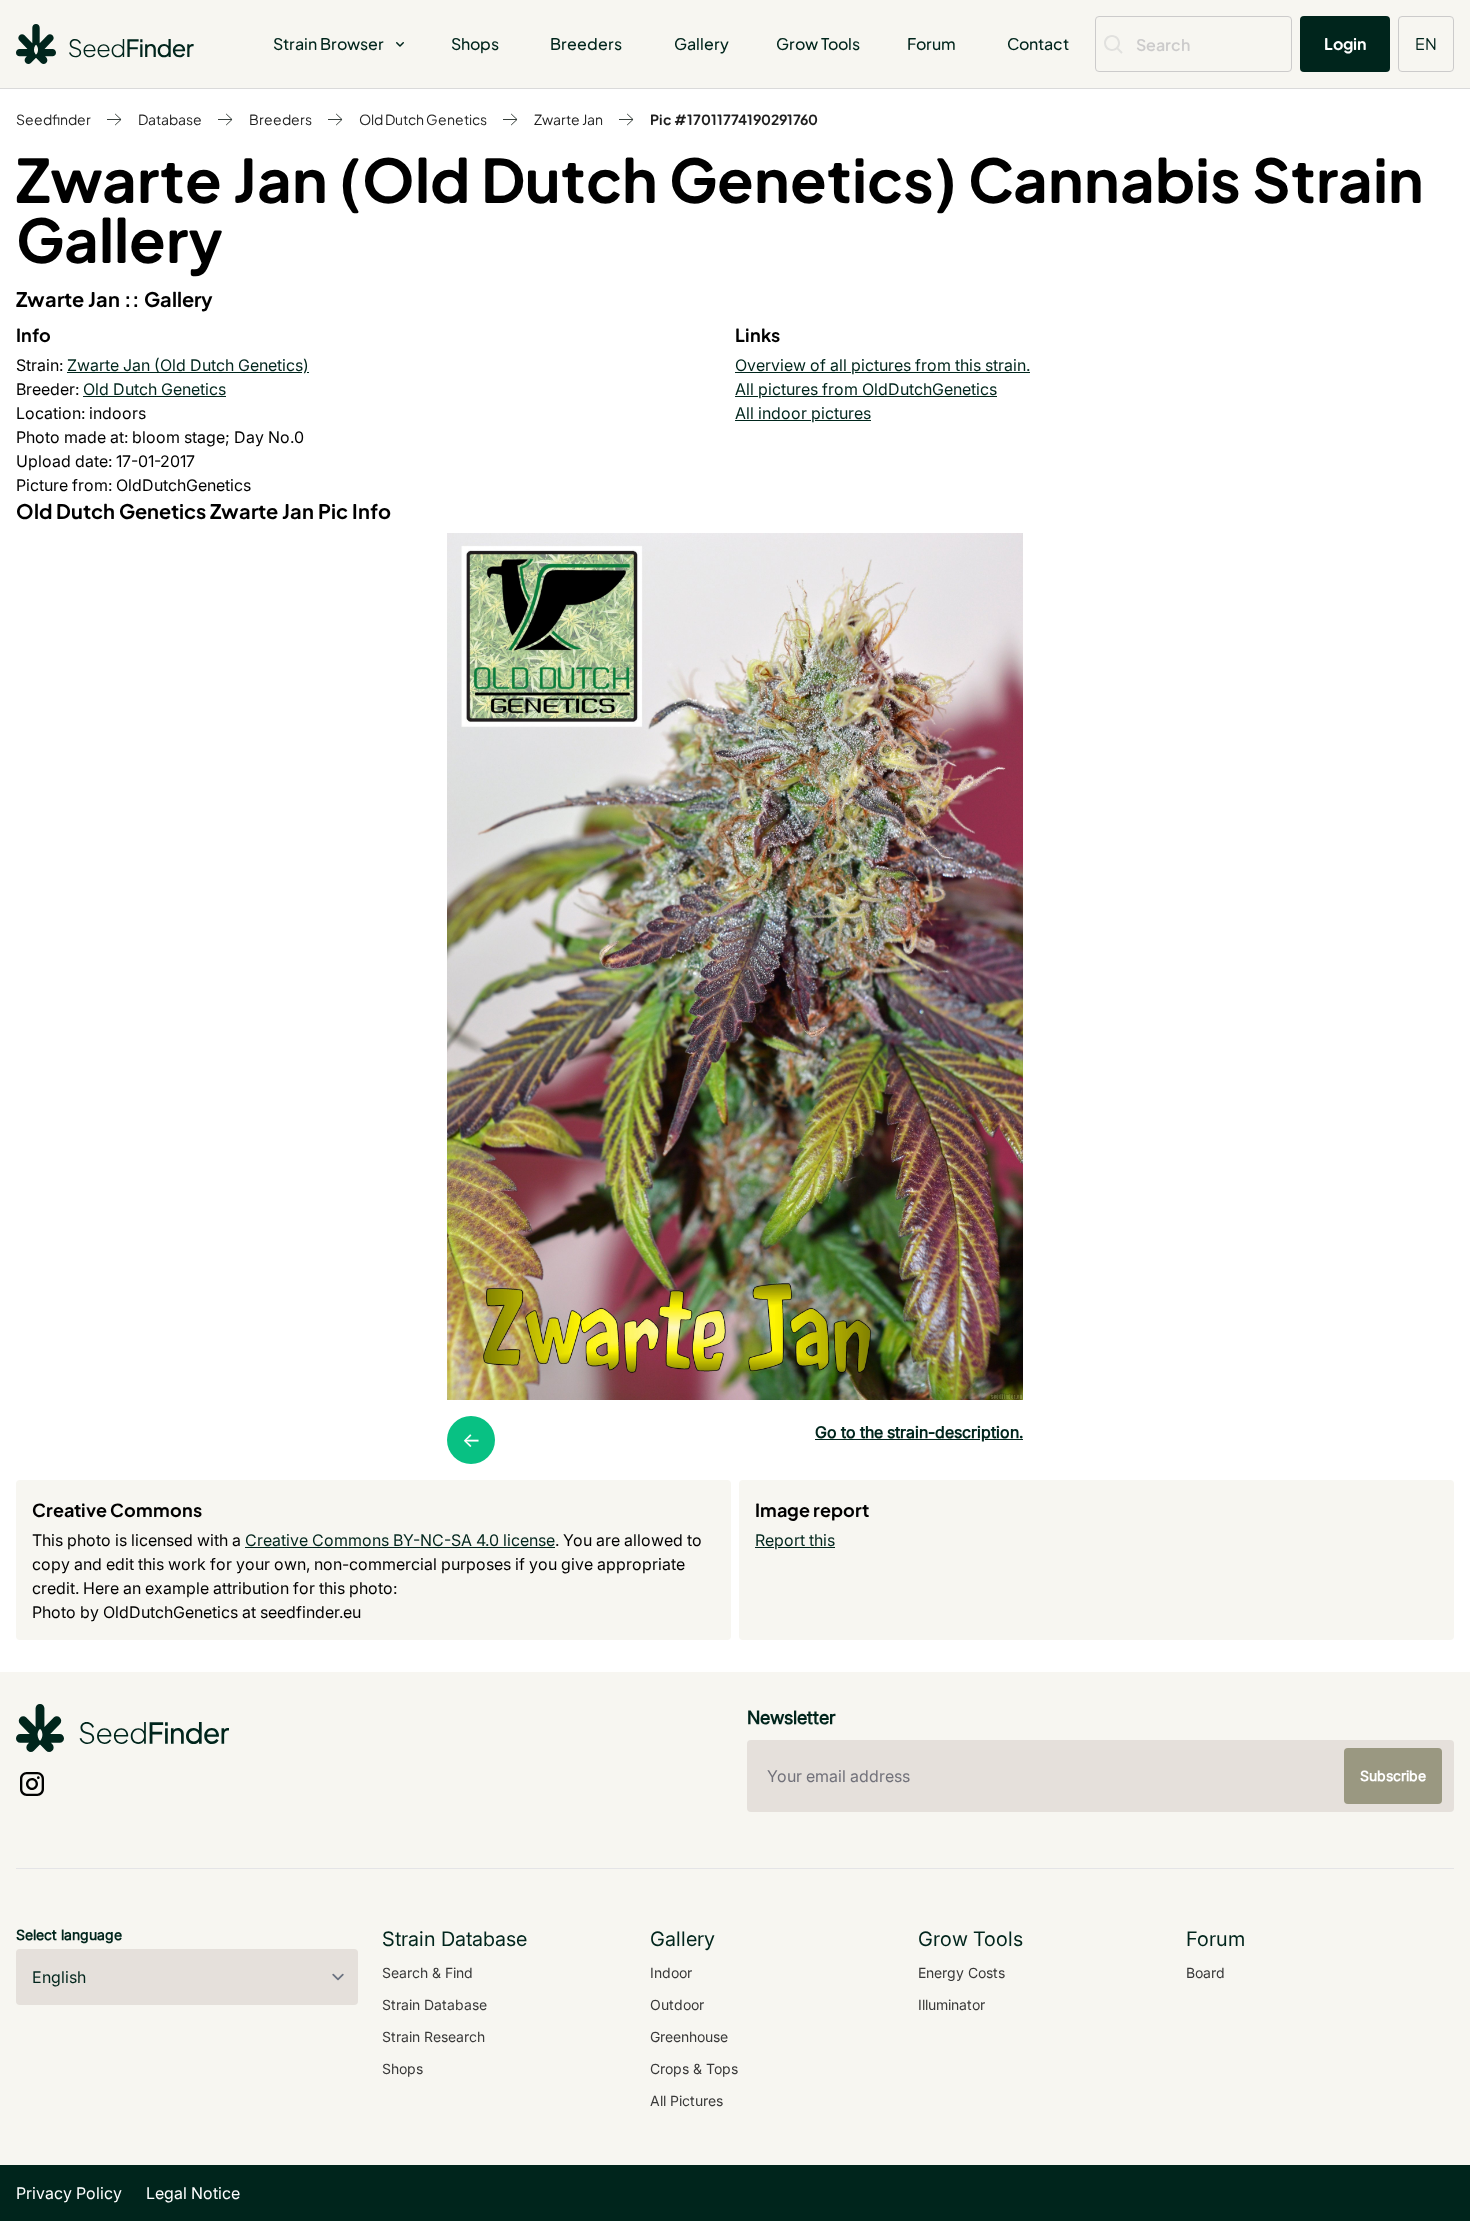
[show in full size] (735, 966)
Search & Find (427, 1972)
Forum (931, 43)
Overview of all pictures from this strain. (882, 365)
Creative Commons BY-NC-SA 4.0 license (400, 1540)
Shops (475, 43)
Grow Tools (818, 43)
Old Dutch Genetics (423, 119)
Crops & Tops (694, 2068)
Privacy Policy (69, 2193)
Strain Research (433, 2036)
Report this (795, 1540)
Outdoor (677, 2004)
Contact (1038, 43)
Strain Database (434, 2004)
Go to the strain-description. (919, 1432)
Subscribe (1393, 1775)
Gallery (701, 43)
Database (170, 119)
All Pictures (686, 2100)
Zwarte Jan (568, 119)
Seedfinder (53, 119)
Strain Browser (328, 43)
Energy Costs (961, 1972)
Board (1205, 1972)
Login (1345, 43)
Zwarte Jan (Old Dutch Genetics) (188, 365)
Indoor (671, 1972)
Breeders (586, 43)
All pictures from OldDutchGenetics (866, 389)
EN (1426, 43)
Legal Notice (193, 2193)
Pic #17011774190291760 (734, 119)
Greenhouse (689, 2036)
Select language (69, 1934)
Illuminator (951, 2004)
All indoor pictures (803, 413)
